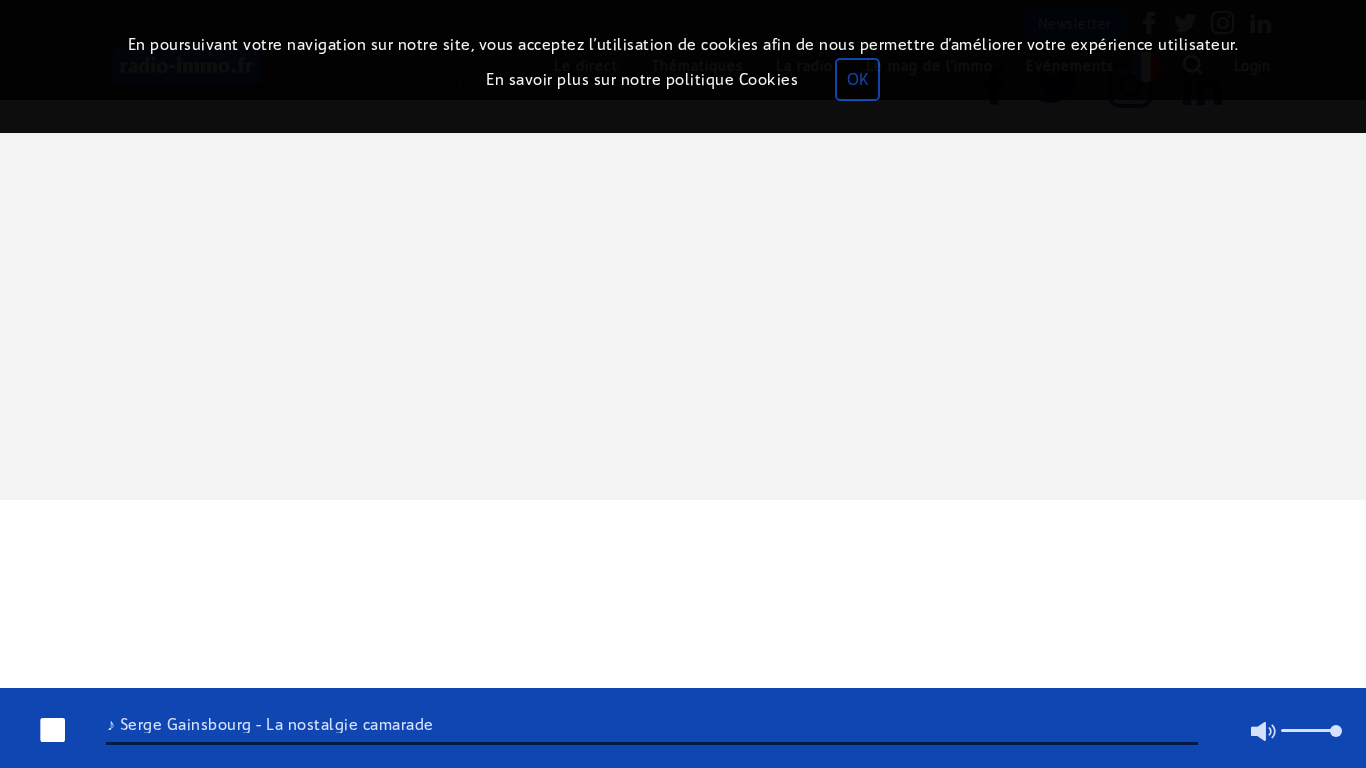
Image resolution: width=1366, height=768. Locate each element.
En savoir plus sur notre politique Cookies (642, 79)
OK (857, 79)
